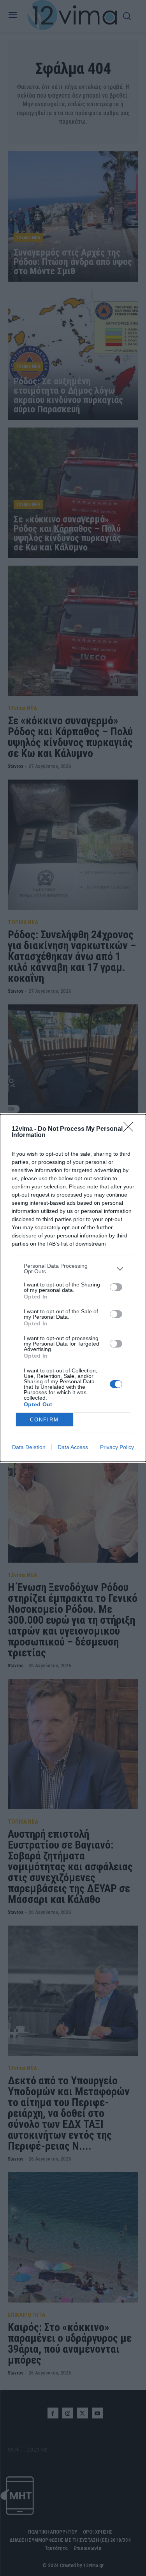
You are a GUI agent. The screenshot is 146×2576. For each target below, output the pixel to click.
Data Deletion (29, 1447)
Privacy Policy (117, 1447)
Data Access (73, 1447)
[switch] (116, 1287)
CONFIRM (44, 1420)
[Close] (131, 1129)
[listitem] (73, 1269)
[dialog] (73, 1288)
